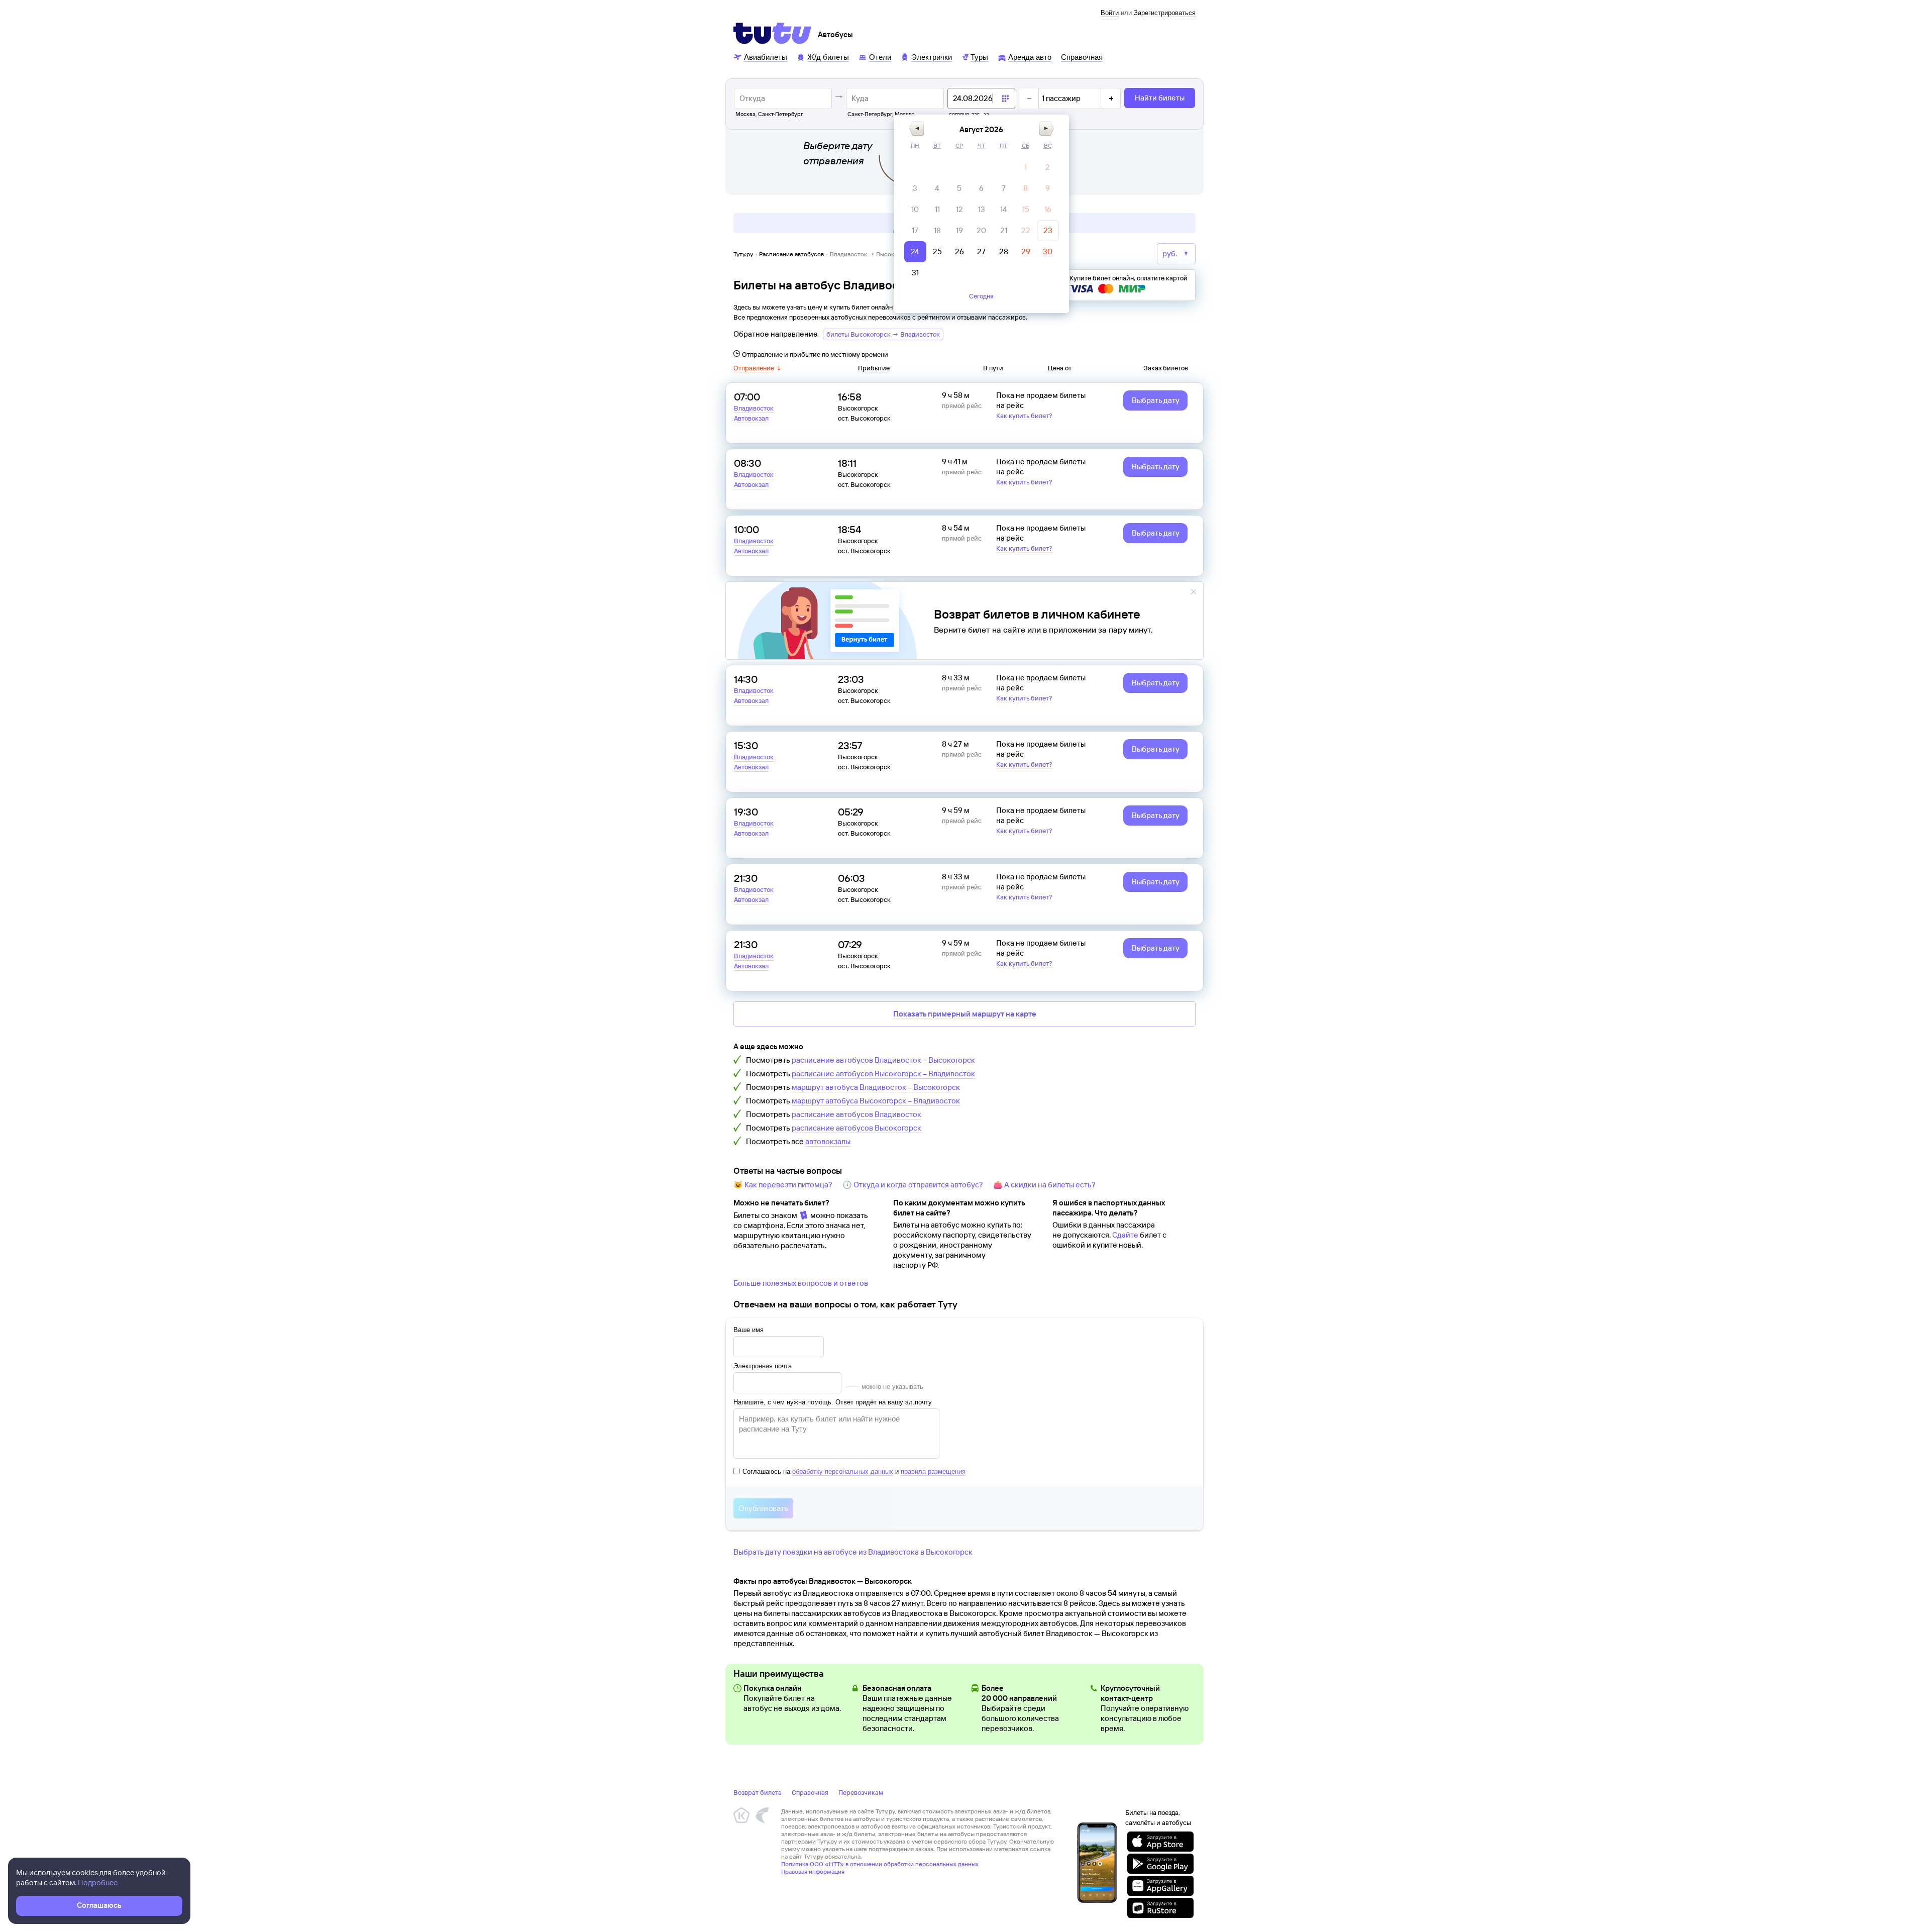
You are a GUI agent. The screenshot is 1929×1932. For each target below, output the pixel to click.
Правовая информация (813, 1871)
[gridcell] (1026, 167)
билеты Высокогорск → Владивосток (883, 334)
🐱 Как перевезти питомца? (783, 1185)
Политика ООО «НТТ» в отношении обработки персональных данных (880, 1864)
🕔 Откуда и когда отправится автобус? (913, 1185)
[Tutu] (773, 33)
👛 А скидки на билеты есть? (1044, 1185)
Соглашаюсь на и (854, 1471)
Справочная (810, 1792)
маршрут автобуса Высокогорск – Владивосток (876, 1101)
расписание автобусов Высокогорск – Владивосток (883, 1074)
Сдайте (1125, 1235)
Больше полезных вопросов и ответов (801, 1283)
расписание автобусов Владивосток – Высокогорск (883, 1060)
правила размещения (933, 1471)
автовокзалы (828, 1141)
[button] (917, 128)
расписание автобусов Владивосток (856, 1114)
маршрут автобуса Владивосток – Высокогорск (876, 1087)
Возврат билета (758, 1792)
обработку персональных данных (843, 1471)
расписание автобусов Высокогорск (856, 1128)
